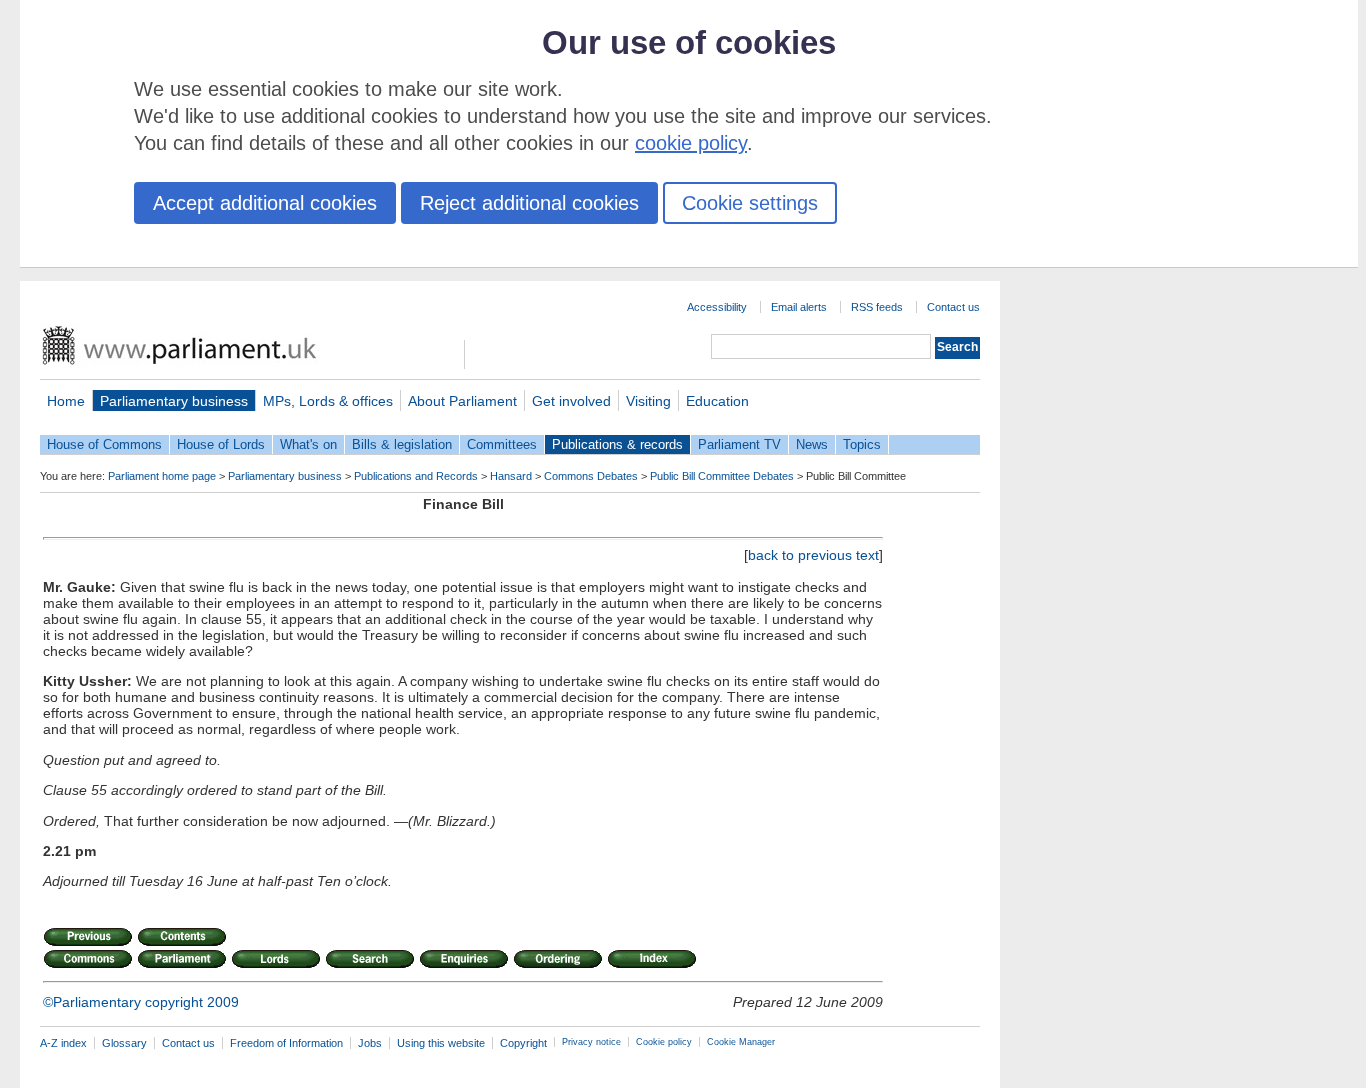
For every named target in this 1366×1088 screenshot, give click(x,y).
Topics (862, 444)
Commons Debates (591, 476)
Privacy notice (591, 1042)
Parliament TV (739, 444)
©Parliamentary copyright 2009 (141, 1002)
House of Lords (221, 444)
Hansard (511, 476)
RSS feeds (877, 307)
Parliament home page (162, 476)
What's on (308, 444)
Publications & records (617, 444)
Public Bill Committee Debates (722, 476)
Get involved (571, 401)
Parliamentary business (174, 401)
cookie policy (691, 143)
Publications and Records (416, 476)
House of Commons (104, 444)
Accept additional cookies (265, 203)
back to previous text (813, 555)
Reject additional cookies (529, 203)
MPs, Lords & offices (328, 401)
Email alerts (799, 307)
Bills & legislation (402, 444)
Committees (502, 444)
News (812, 444)
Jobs (370, 1043)
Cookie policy (664, 1042)
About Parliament (462, 401)
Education (717, 401)
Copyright (523, 1043)
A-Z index (63, 1043)
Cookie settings (750, 203)
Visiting (648, 401)
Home (66, 401)
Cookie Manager (741, 1042)
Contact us (953, 307)
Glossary (124, 1043)
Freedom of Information (286, 1043)
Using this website (441, 1043)
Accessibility (717, 307)
